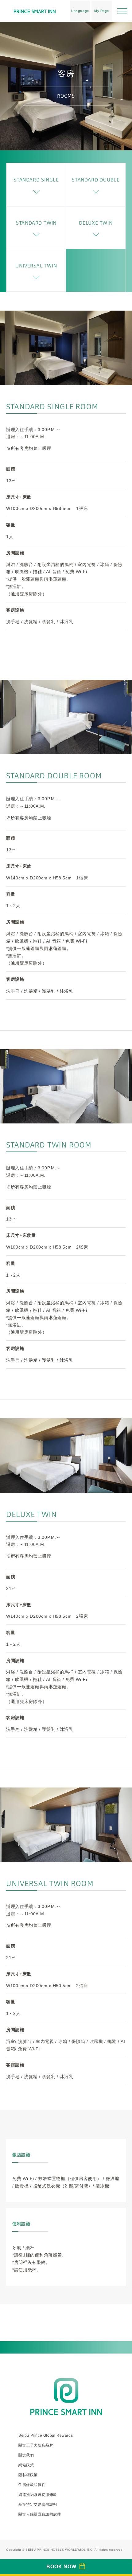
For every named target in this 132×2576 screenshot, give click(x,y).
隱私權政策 (28, 2475)
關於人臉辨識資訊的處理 (40, 2514)
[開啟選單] (122, 11)
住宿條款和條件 (32, 2485)
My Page (102, 11)
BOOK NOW (61, 2567)
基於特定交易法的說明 (38, 2505)
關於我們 (26, 2455)
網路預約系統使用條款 (38, 2495)
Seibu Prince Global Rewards (46, 2435)
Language (80, 11)
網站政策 (26, 2465)
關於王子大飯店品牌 (36, 2445)
